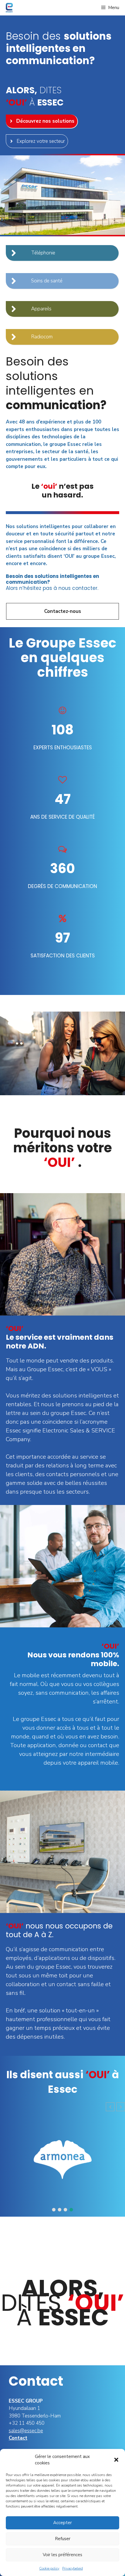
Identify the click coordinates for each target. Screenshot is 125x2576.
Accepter (63, 2523)
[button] (116, 2460)
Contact (18, 2438)
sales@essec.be (26, 2431)
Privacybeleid (73, 2568)
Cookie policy (49, 2568)
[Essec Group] (8, 8)
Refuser (63, 2539)
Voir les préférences (63, 2555)
